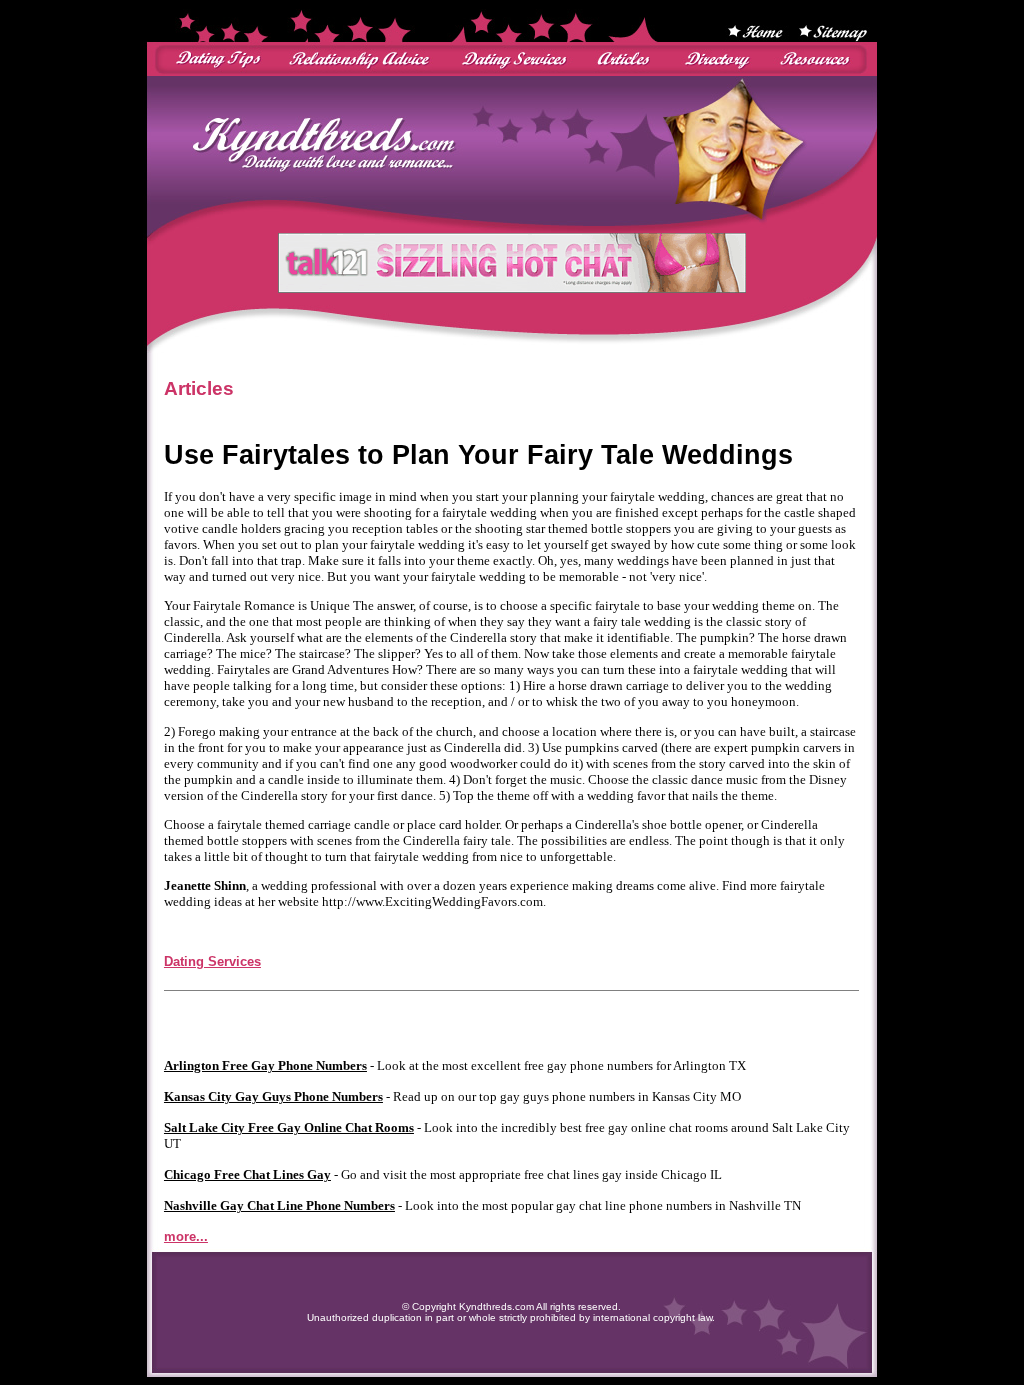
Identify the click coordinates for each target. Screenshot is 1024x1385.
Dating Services (212, 961)
